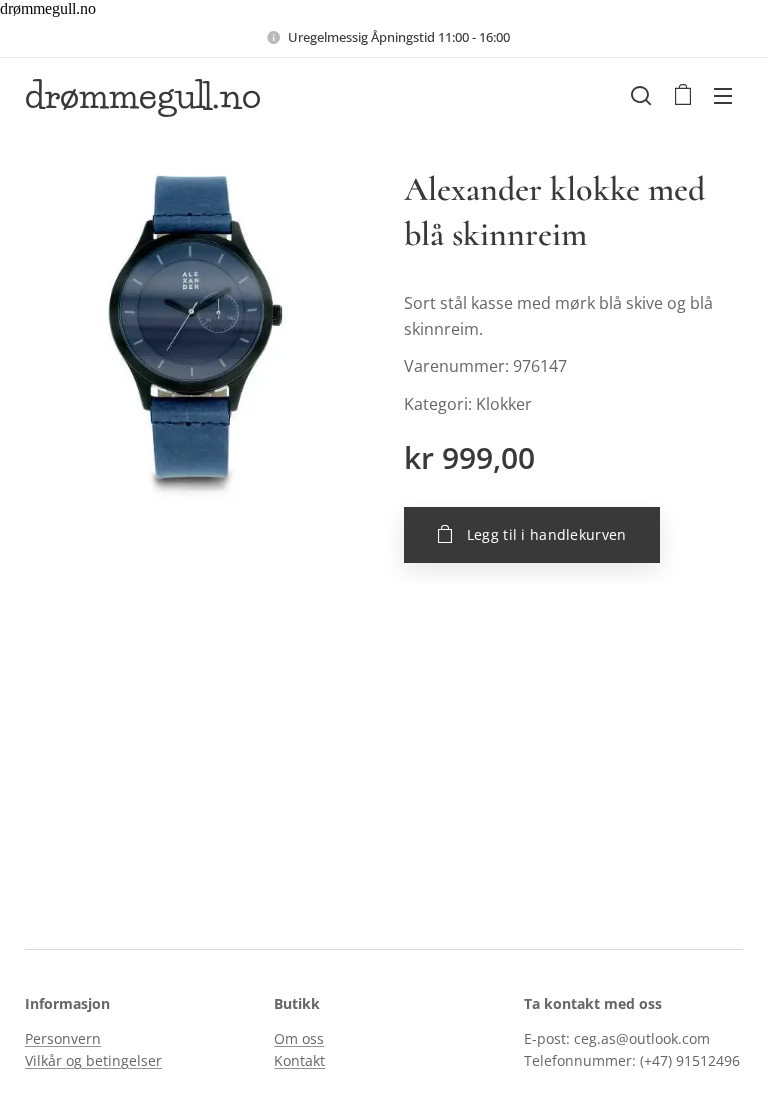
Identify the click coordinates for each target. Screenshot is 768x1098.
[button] (641, 95)
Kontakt (299, 1060)
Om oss (299, 1038)
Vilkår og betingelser (93, 1060)
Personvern (63, 1038)
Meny (723, 95)
